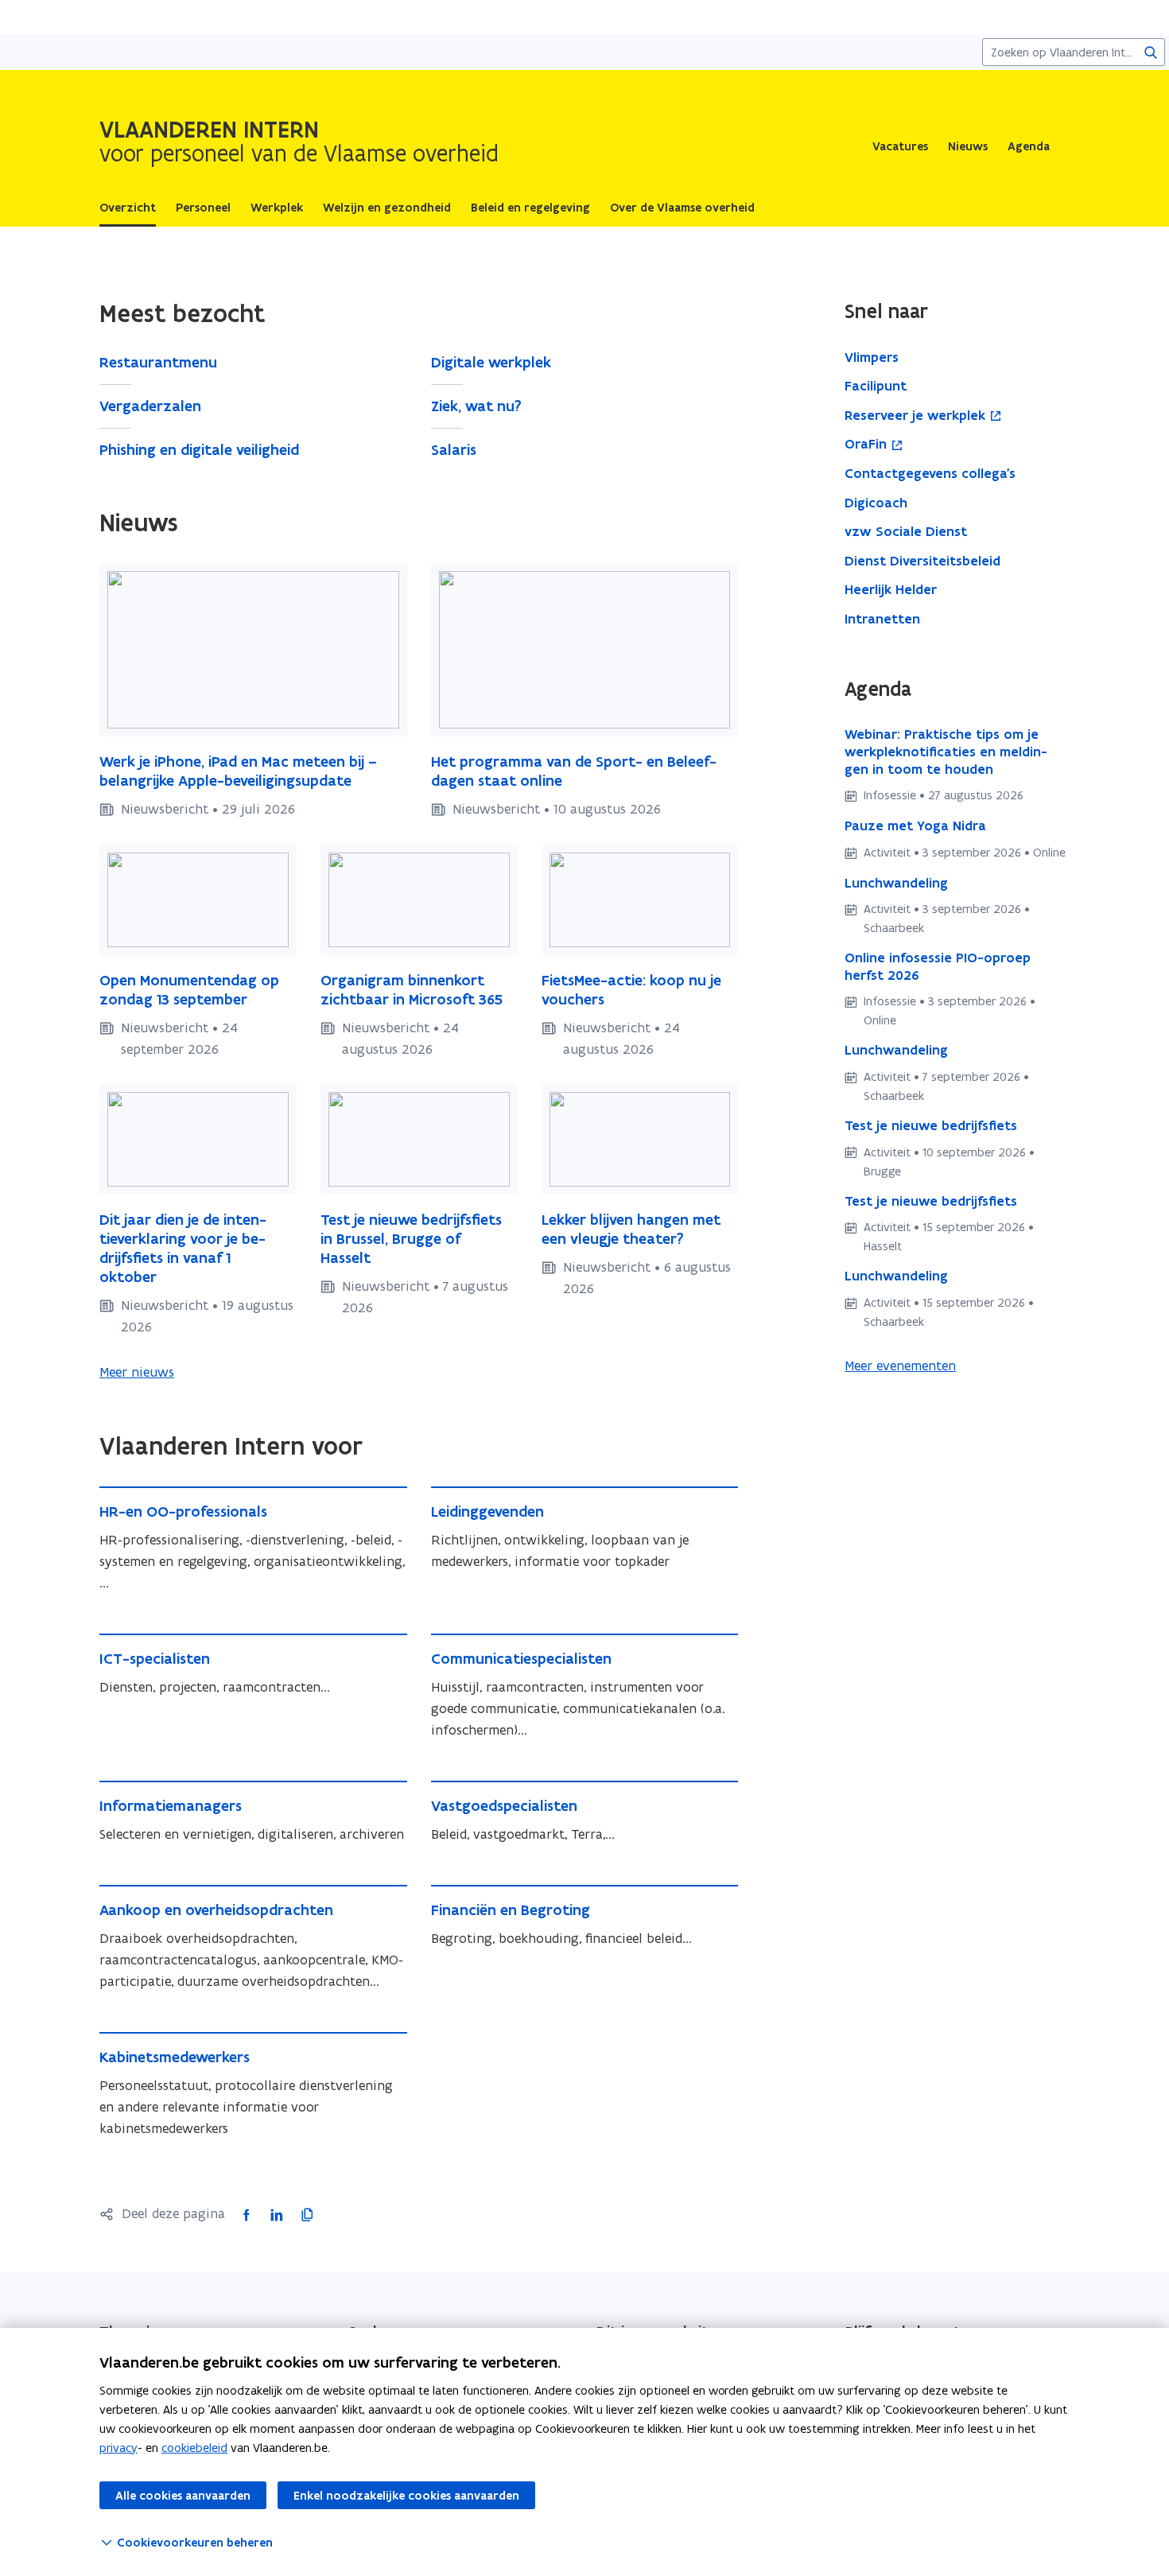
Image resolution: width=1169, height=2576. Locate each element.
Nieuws (968, 146)
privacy (118, 2448)
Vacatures (900, 146)
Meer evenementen (900, 1366)
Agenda (1029, 146)
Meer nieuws (137, 1372)
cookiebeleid (194, 2448)
